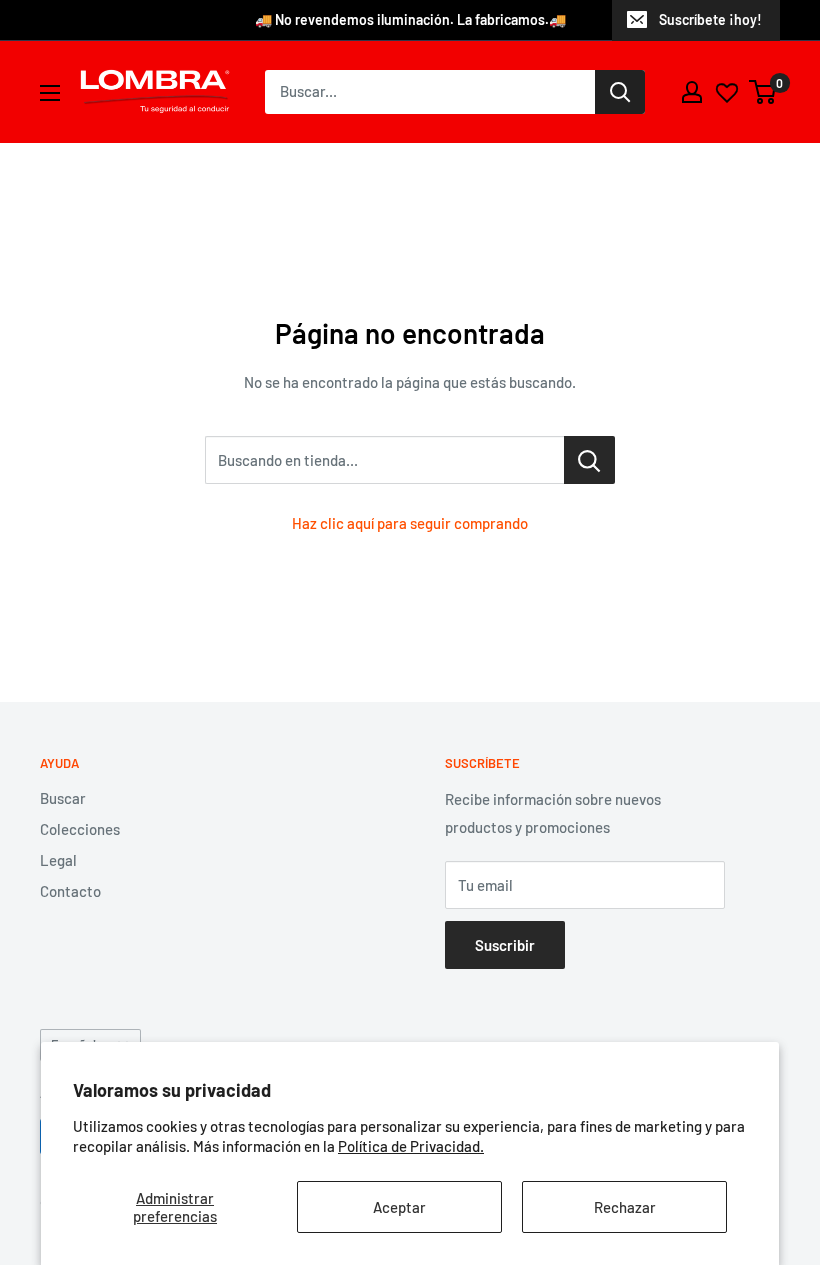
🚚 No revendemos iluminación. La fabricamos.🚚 (410, 19)
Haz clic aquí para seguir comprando (410, 523)
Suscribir (505, 945)
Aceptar (399, 1207)
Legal (58, 860)
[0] (763, 92)
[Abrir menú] (50, 93)
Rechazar (625, 1207)
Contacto (70, 891)
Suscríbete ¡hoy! (710, 19)
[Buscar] (620, 92)
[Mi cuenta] (692, 92)
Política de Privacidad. (411, 1146)
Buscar (63, 798)
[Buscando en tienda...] (589, 460)
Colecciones (80, 829)
